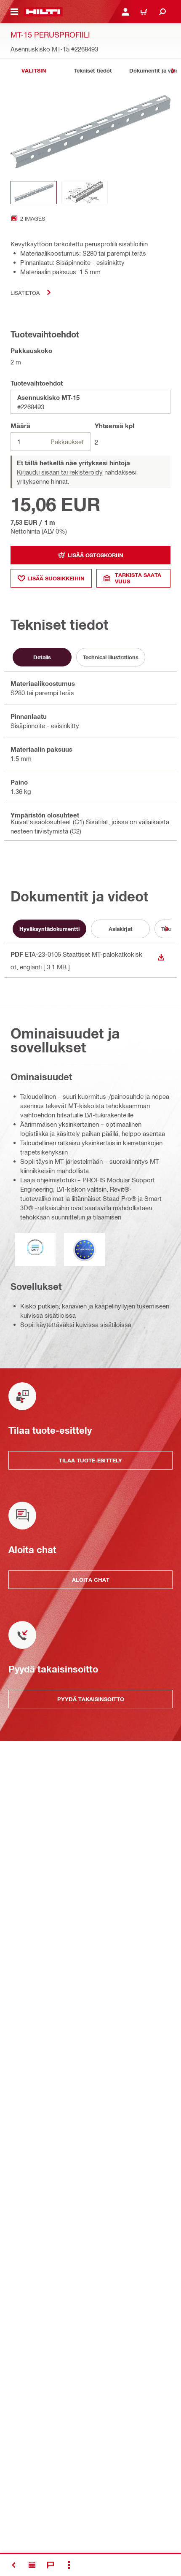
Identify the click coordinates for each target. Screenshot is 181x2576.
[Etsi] (162, 12)
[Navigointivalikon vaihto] (14, 12)
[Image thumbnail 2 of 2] (85, 193)
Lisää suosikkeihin (56, 578)
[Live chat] (51, 2565)
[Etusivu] (43, 12)
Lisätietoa (25, 293)
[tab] (34, 71)
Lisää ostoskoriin (96, 555)
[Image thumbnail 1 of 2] (34, 193)
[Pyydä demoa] (32, 2565)
